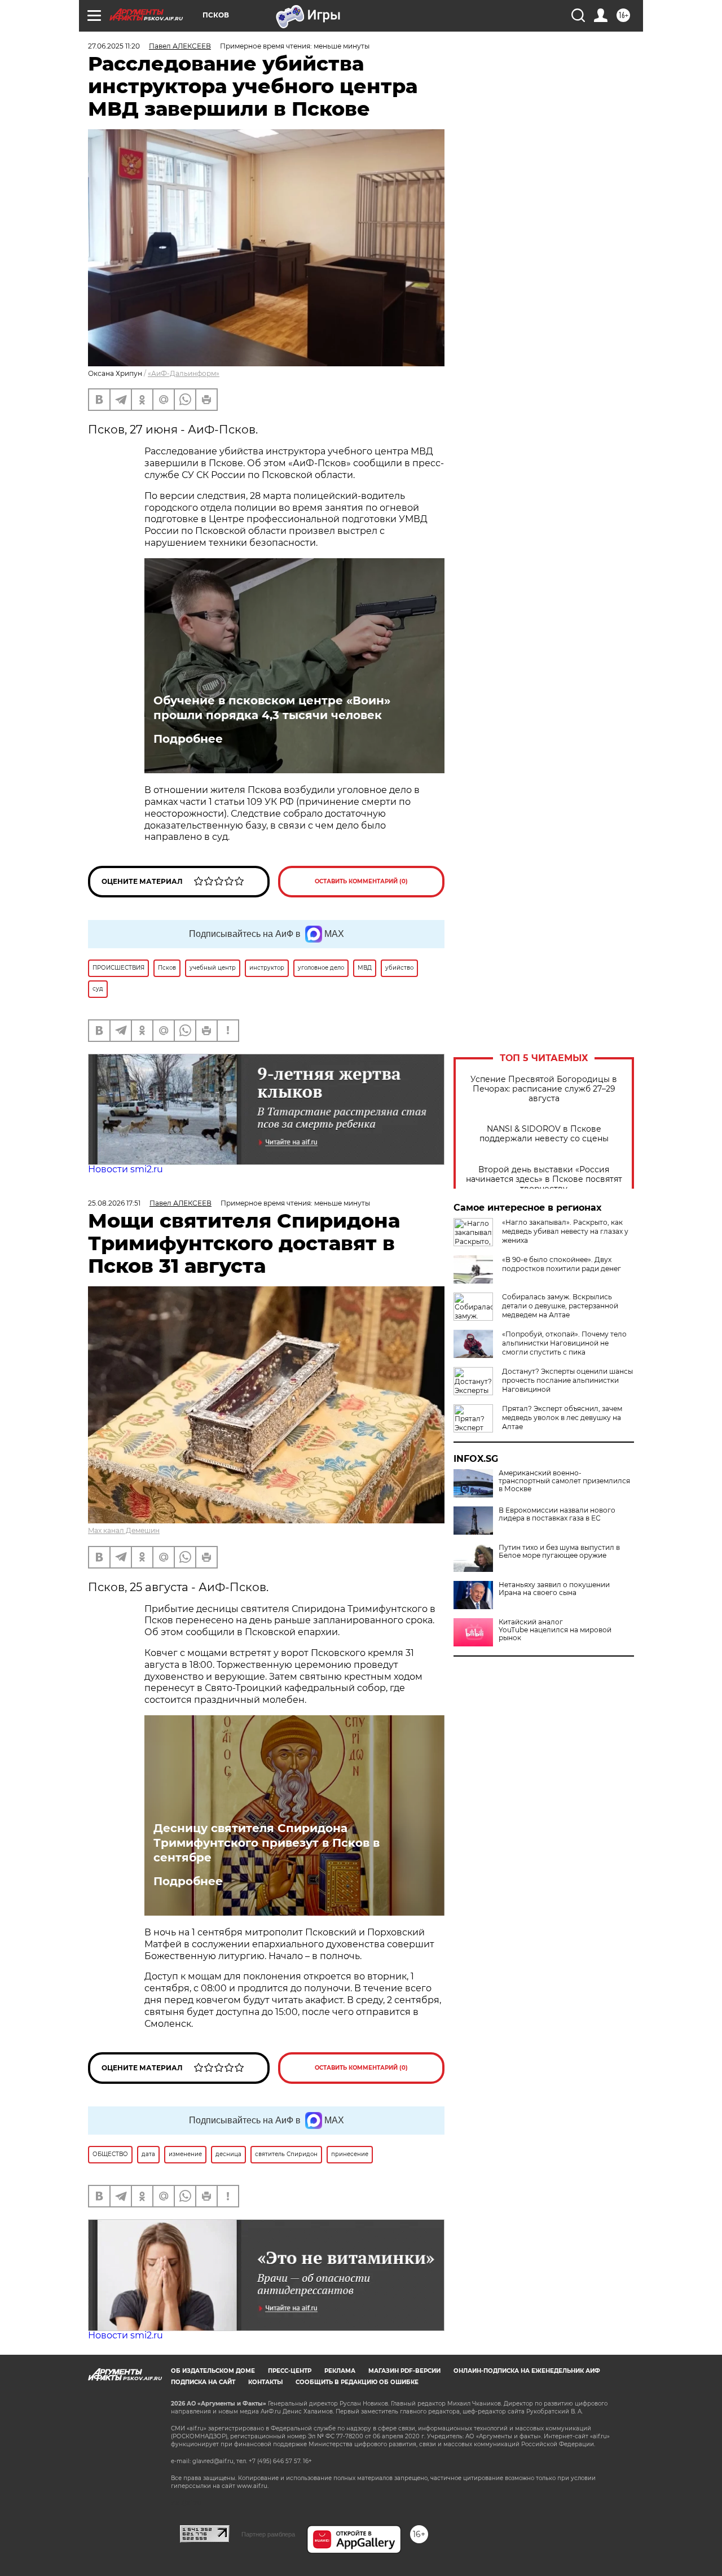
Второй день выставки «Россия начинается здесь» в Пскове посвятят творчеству (544, 1179)
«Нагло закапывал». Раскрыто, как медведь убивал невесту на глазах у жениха (565, 1231)
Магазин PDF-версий (404, 2371)
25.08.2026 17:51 (114, 1203)
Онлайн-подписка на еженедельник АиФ (527, 2371)
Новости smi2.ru (126, 1169)
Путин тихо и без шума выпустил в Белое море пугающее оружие (559, 1552)
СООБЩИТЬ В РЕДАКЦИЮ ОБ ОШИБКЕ (357, 2382)
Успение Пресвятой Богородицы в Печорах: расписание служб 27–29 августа (544, 1089)
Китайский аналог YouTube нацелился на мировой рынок (555, 1630)
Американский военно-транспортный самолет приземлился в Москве (564, 1481)
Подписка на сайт (203, 2382)
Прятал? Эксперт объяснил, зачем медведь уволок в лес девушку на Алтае (562, 1418)
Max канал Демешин (124, 1530)
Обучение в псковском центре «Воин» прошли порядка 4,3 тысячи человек (272, 708)
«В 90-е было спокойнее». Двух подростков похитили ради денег (562, 1264)
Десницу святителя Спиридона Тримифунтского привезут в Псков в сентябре (267, 1843)
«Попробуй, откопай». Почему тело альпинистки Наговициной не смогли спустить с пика (564, 1343)
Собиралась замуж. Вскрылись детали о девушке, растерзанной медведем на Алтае (560, 1306)
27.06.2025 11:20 (114, 46)
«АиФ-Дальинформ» (184, 373)
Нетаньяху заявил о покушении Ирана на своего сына (554, 1589)
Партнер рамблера (268, 2534)
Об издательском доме (213, 2371)
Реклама (340, 2371)
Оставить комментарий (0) (361, 881)
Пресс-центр (290, 2371)
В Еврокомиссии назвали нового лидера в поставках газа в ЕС (557, 1514)
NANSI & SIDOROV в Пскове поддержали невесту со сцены (544, 1134)
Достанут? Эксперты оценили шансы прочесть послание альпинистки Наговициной (567, 1380)
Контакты (265, 2382)
